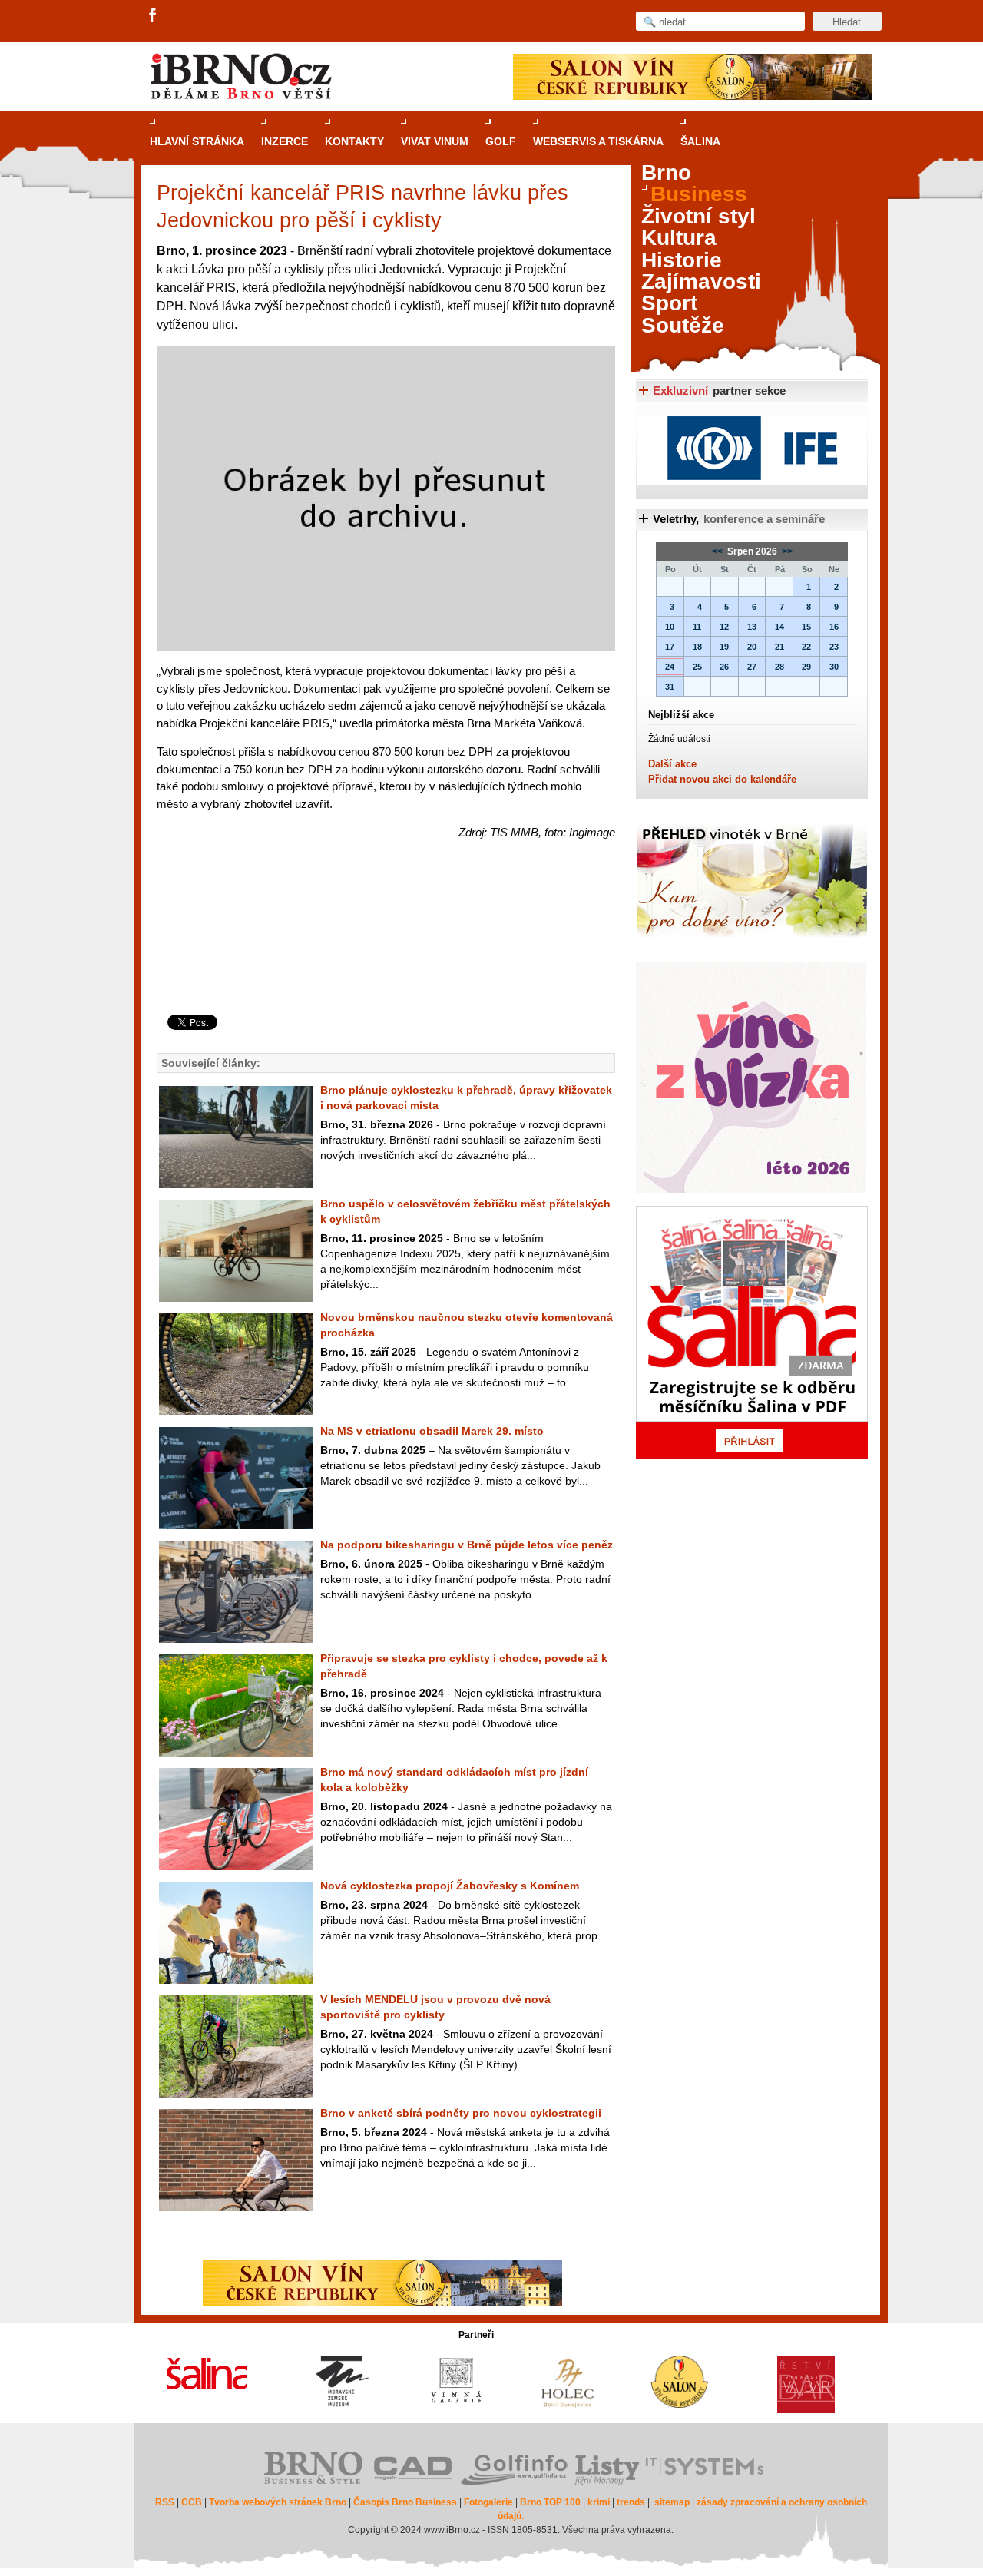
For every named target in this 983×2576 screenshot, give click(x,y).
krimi (599, 2502)
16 (834, 627)
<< (718, 551)
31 (670, 687)
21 (779, 647)
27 (752, 667)
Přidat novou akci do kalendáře (722, 779)
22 (806, 647)
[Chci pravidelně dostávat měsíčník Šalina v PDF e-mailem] (752, 1333)
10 (670, 627)
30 (834, 667)
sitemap (672, 2502)
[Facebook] (154, 16)
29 (806, 667)
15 (806, 627)
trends (631, 2502)
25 (697, 667)
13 (752, 627)
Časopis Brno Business (405, 2502)
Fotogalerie (488, 2502)
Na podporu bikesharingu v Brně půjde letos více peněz (467, 1545)
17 (670, 647)
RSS (165, 2502)
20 (752, 647)
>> (786, 551)
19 (724, 647)
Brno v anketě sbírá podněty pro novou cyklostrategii (461, 2113)
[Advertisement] (384, 953)
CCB (192, 2502)
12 (724, 627)
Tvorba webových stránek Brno (278, 2502)
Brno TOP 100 (550, 2502)
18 (697, 647)
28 (779, 667)
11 (697, 627)
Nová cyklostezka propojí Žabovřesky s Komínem (450, 1886)
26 (724, 667)
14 (779, 627)
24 (670, 667)
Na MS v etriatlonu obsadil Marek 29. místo (432, 1431)
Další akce (672, 764)
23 (834, 647)
